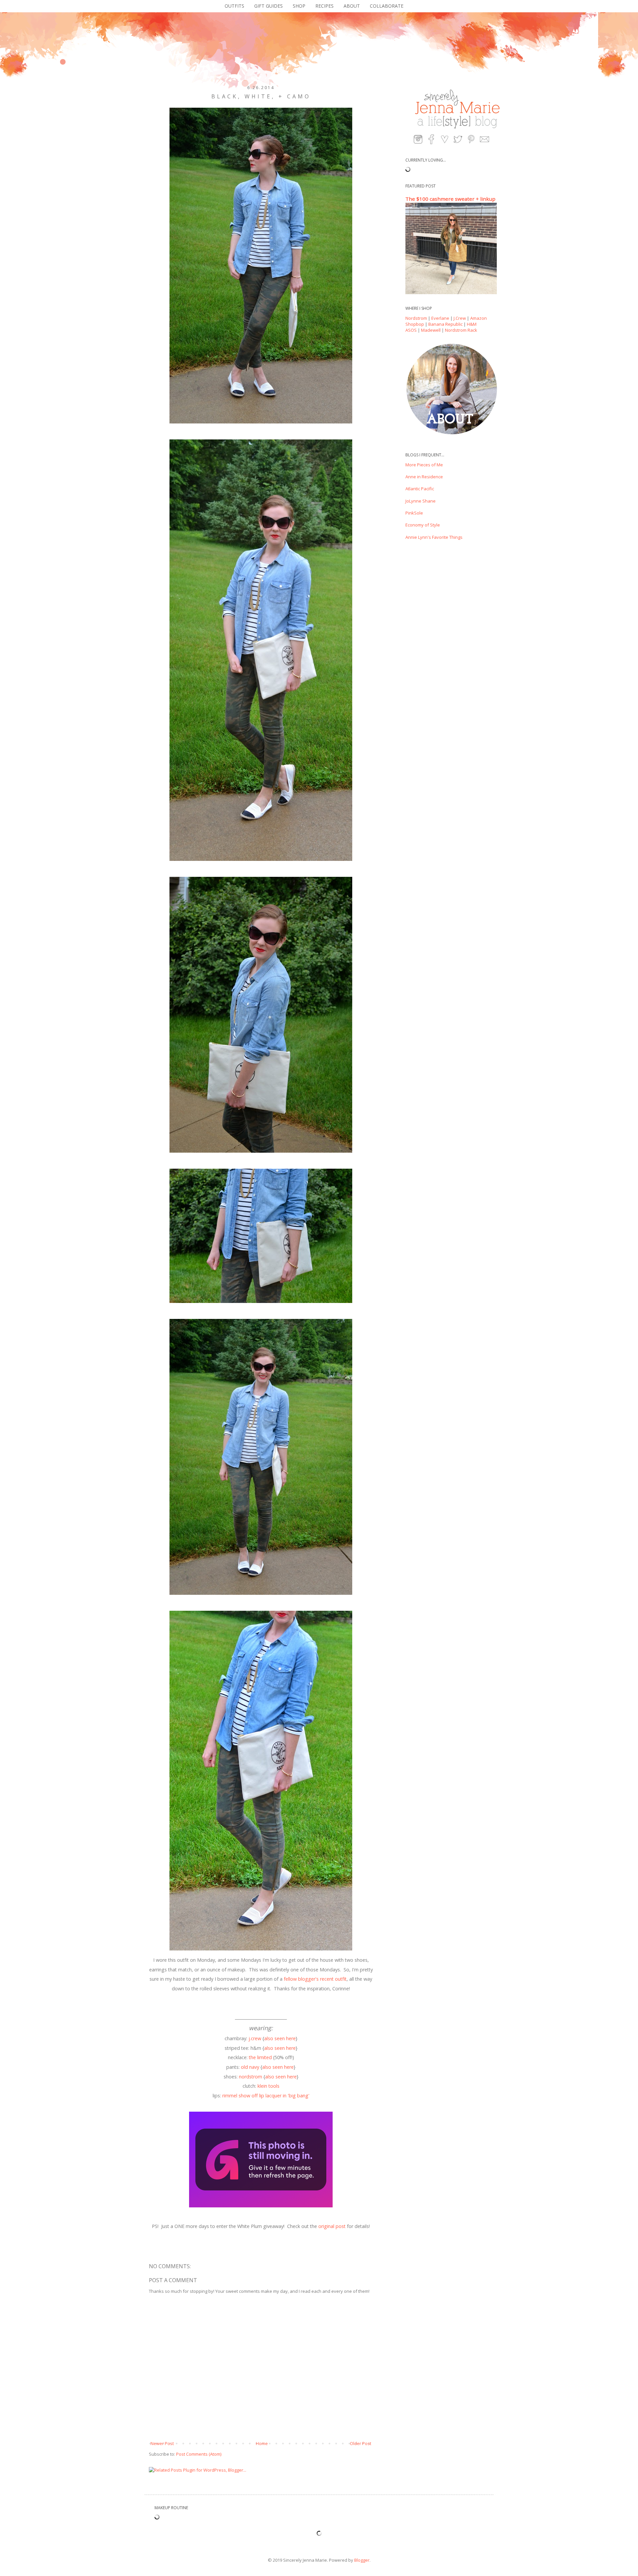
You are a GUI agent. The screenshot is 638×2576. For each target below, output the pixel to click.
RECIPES (324, 6)
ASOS (411, 330)
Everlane (440, 318)
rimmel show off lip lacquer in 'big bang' (266, 2096)
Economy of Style (423, 525)
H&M (472, 324)
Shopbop (415, 324)
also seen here (280, 2038)
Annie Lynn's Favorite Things (434, 537)
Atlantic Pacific (420, 489)
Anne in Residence (424, 477)
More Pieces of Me (424, 465)
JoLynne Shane (421, 501)
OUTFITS (234, 6)
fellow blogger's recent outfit (315, 1979)
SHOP (299, 6)
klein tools (268, 2086)
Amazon (478, 318)
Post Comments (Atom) (199, 2454)
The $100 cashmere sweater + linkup (450, 199)
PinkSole (414, 513)
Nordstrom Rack (461, 330)
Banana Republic (445, 324)
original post (332, 2226)
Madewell (431, 330)
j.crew (255, 2038)
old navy (250, 2067)
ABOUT (352, 6)
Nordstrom (416, 318)
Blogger (362, 2560)
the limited (260, 2057)
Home (262, 2443)
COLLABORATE (387, 6)
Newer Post (162, 2443)
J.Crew (460, 318)
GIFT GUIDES (268, 6)
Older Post (361, 2443)
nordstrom (251, 2077)
